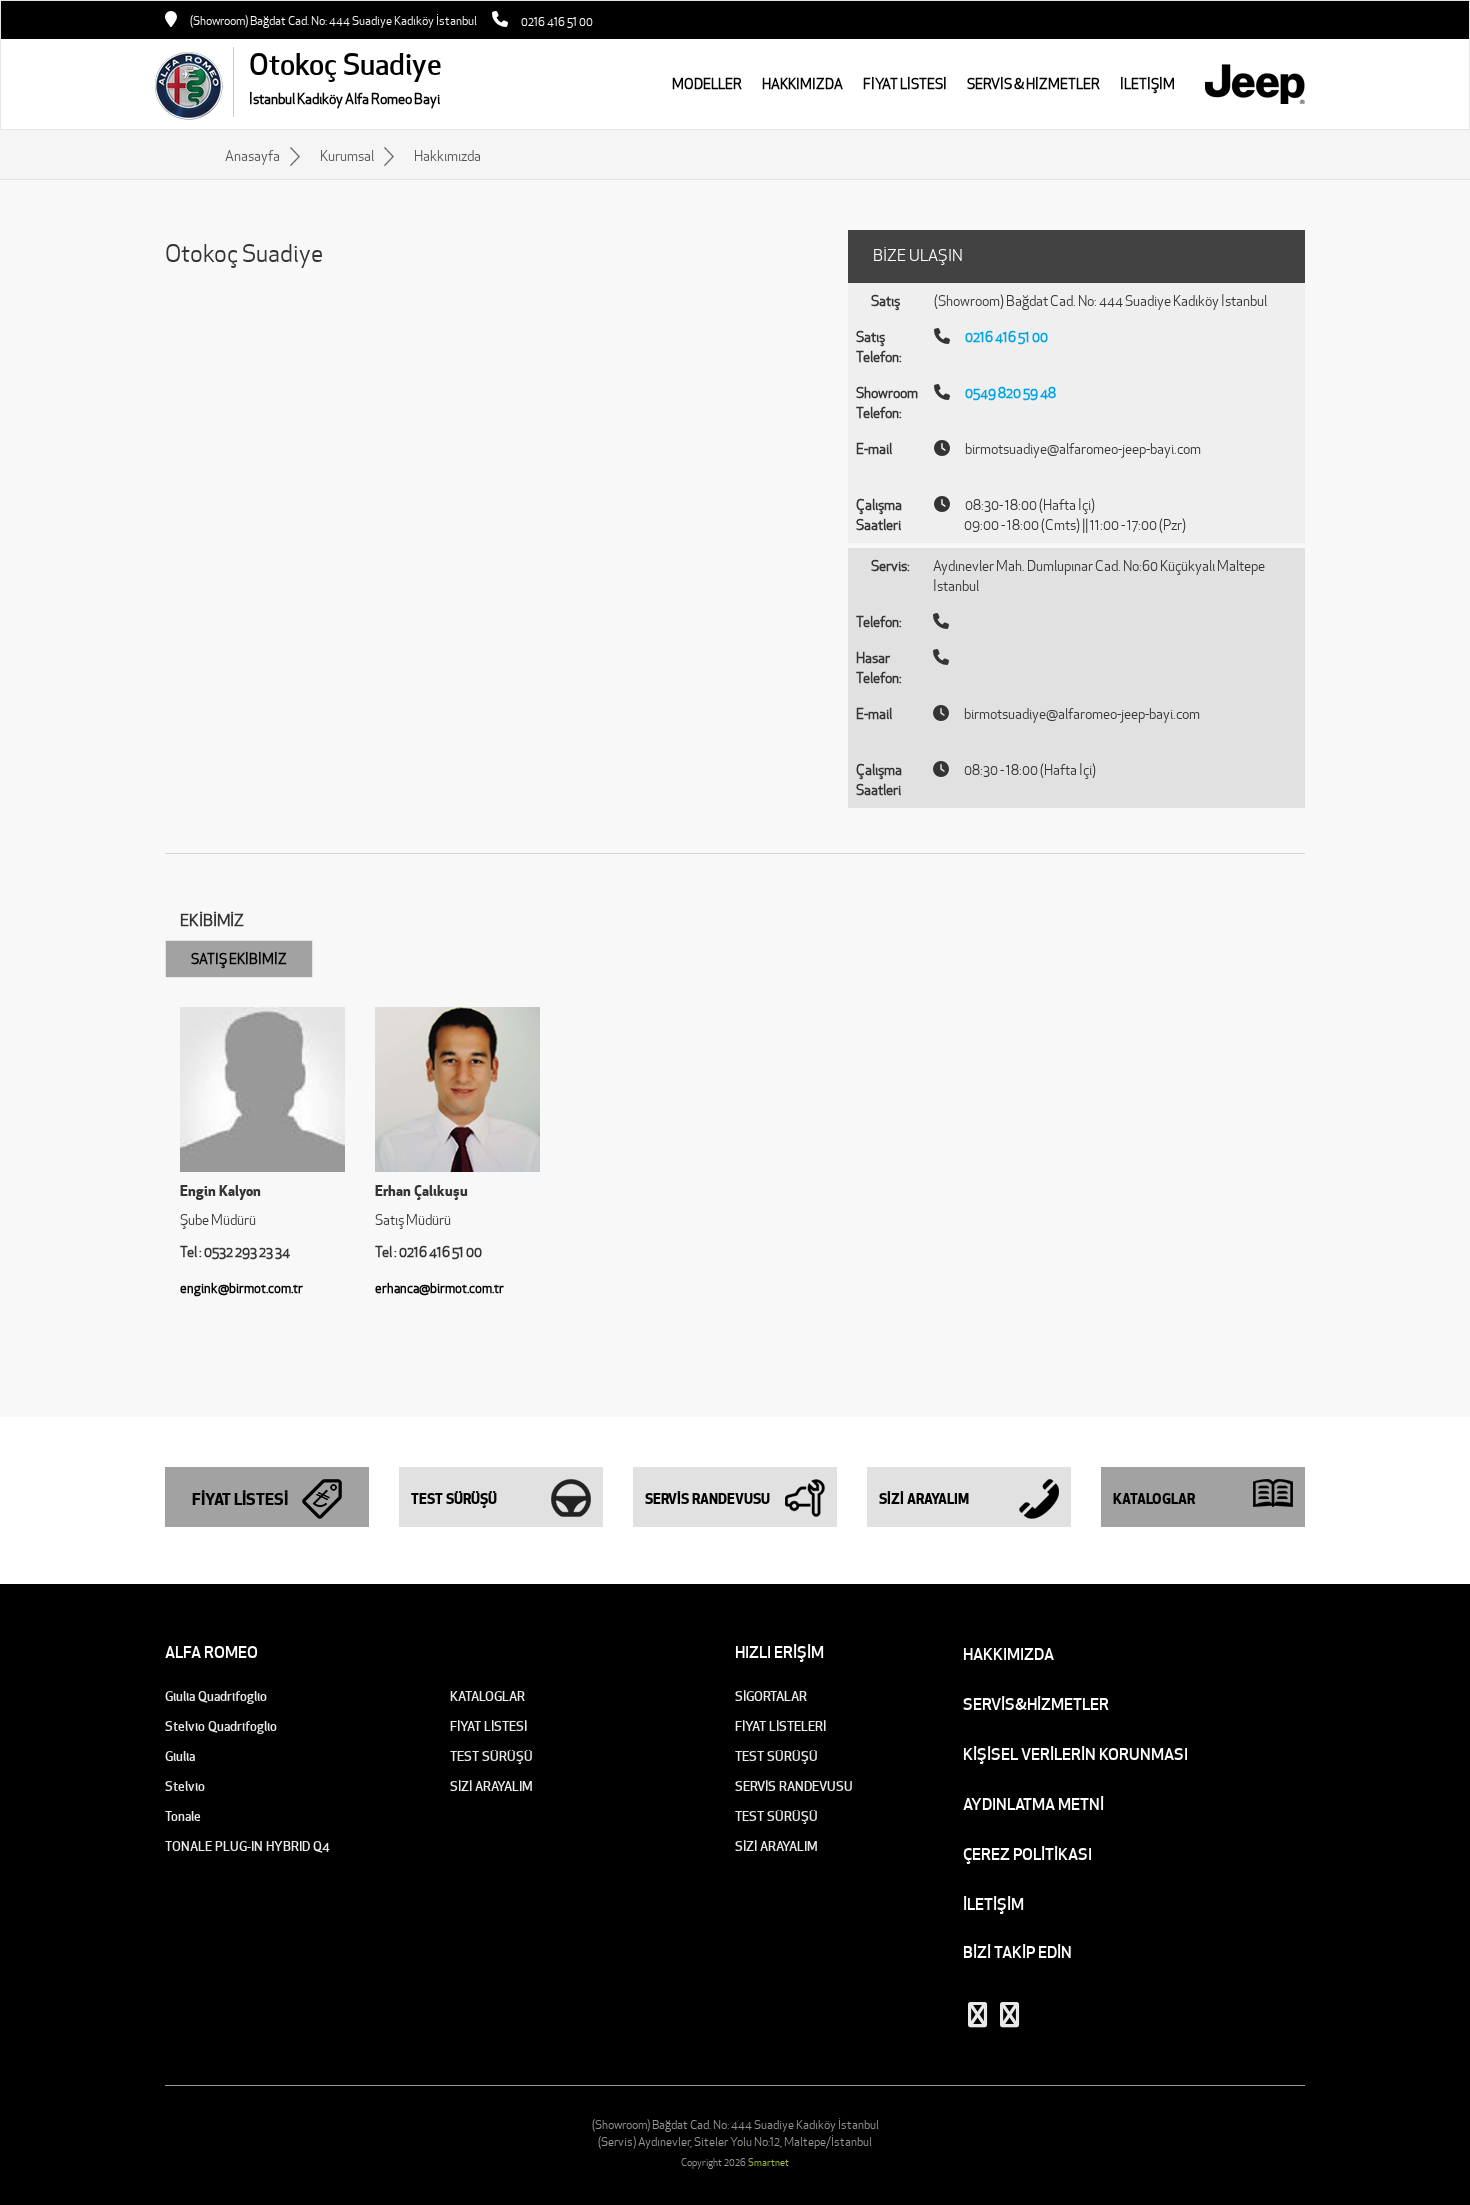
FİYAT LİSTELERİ (780, 1726)
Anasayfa (252, 156)
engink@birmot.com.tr (241, 1288)
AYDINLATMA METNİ (1033, 1804)
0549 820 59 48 (1010, 393)
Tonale (183, 1816)
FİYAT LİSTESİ (905, 84)
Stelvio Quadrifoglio (221, 1726)
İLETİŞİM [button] (1147, 84)
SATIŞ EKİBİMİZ (239, 959)
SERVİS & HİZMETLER (1033, 84)
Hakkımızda (447, 156)
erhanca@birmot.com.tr (439, 1288)
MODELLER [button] (707, 84)
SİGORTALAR (771, 1696)
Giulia (180, 1756)
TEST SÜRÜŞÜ (491, 1756)
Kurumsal (347, 156)
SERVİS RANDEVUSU (794, 1786)
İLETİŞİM (993, 1904)
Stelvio (185, 1786)
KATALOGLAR (487, 1696)
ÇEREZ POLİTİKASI (1027, 1854)
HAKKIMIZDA (802, 84)
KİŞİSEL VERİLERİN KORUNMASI (1075, 1754)
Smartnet (768, 2162)
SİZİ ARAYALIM (491, 1786)
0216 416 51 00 (557, 21)
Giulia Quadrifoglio (216, 1696)
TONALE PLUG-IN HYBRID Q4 (247, 1846)
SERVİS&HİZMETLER (1036, 1704)
